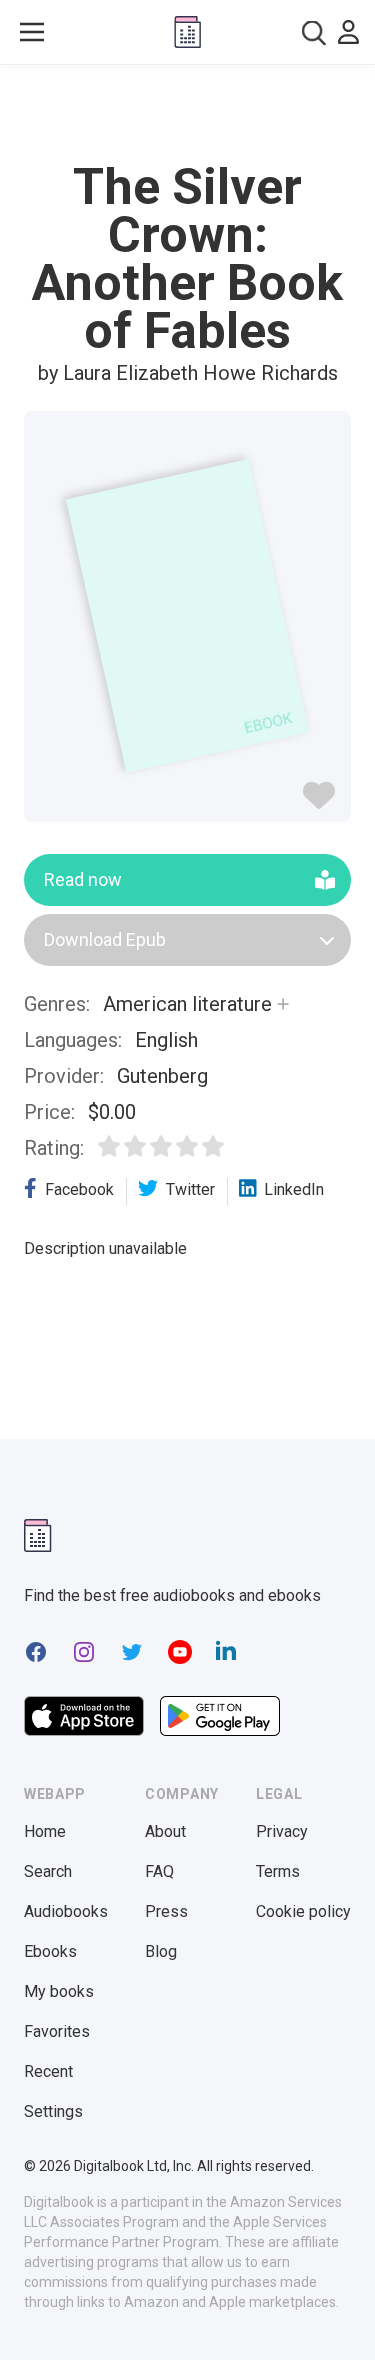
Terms (278, 1871)
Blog (161, 1951)
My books (59, 1991)
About (165, 1831)
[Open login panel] (348, 32)
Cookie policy (303, 1911)
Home (45, 1831)
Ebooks (50, 1951)
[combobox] (314, 32)
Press (166, 1911)
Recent (48, 2071)
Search (48, 1871)
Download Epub (105, 939)
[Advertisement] (188, 114)
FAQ (159, 1871)
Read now (83, 879)
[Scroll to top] (339, 2316)
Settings (53, 2111)
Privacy (282, 1831)
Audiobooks (66, 1911)
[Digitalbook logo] (187, 32)
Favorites (57, 2031)
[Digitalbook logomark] (38, 1535)
